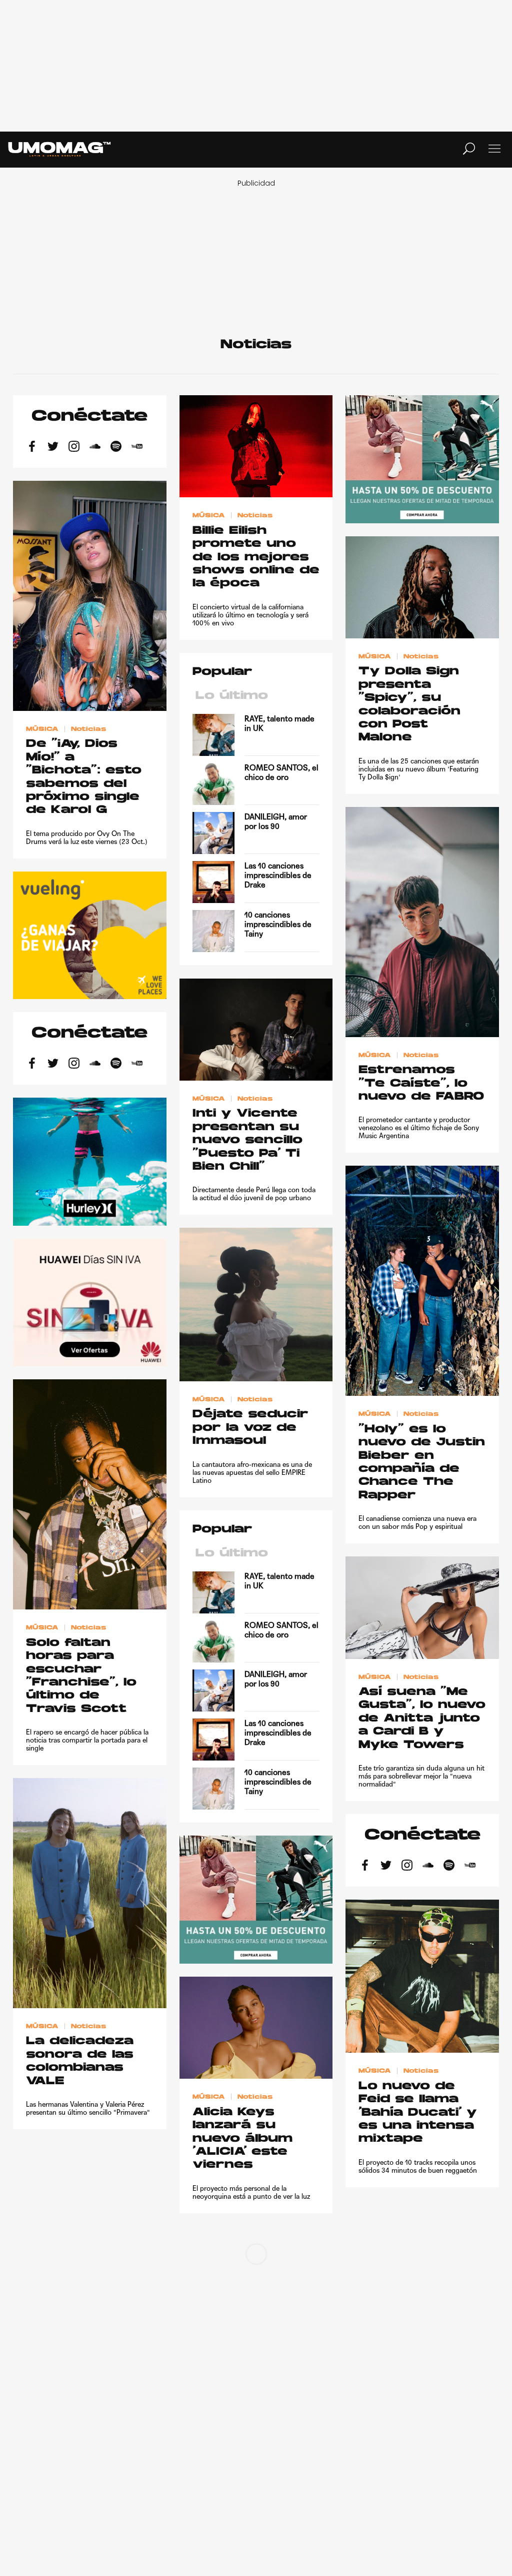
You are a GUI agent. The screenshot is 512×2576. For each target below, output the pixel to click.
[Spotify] (116, 448)
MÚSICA (209, 516)
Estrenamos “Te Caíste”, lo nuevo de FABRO (421, 1084)
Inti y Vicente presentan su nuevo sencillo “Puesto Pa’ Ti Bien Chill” (247, 1140)
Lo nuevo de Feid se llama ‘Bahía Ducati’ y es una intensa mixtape (418, 2113)
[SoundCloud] (95, 448)
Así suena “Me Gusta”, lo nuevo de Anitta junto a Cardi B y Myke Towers (422, 1719)
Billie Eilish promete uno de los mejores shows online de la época (256, 558)
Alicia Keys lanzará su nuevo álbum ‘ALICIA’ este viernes (242, 2139)
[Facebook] (32, 448)
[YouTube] (137, 448)
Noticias (255, 516)
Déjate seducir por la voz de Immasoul (250, 1428)
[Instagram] (74, 448)
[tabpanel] (256, 833)
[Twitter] (53, 448)
